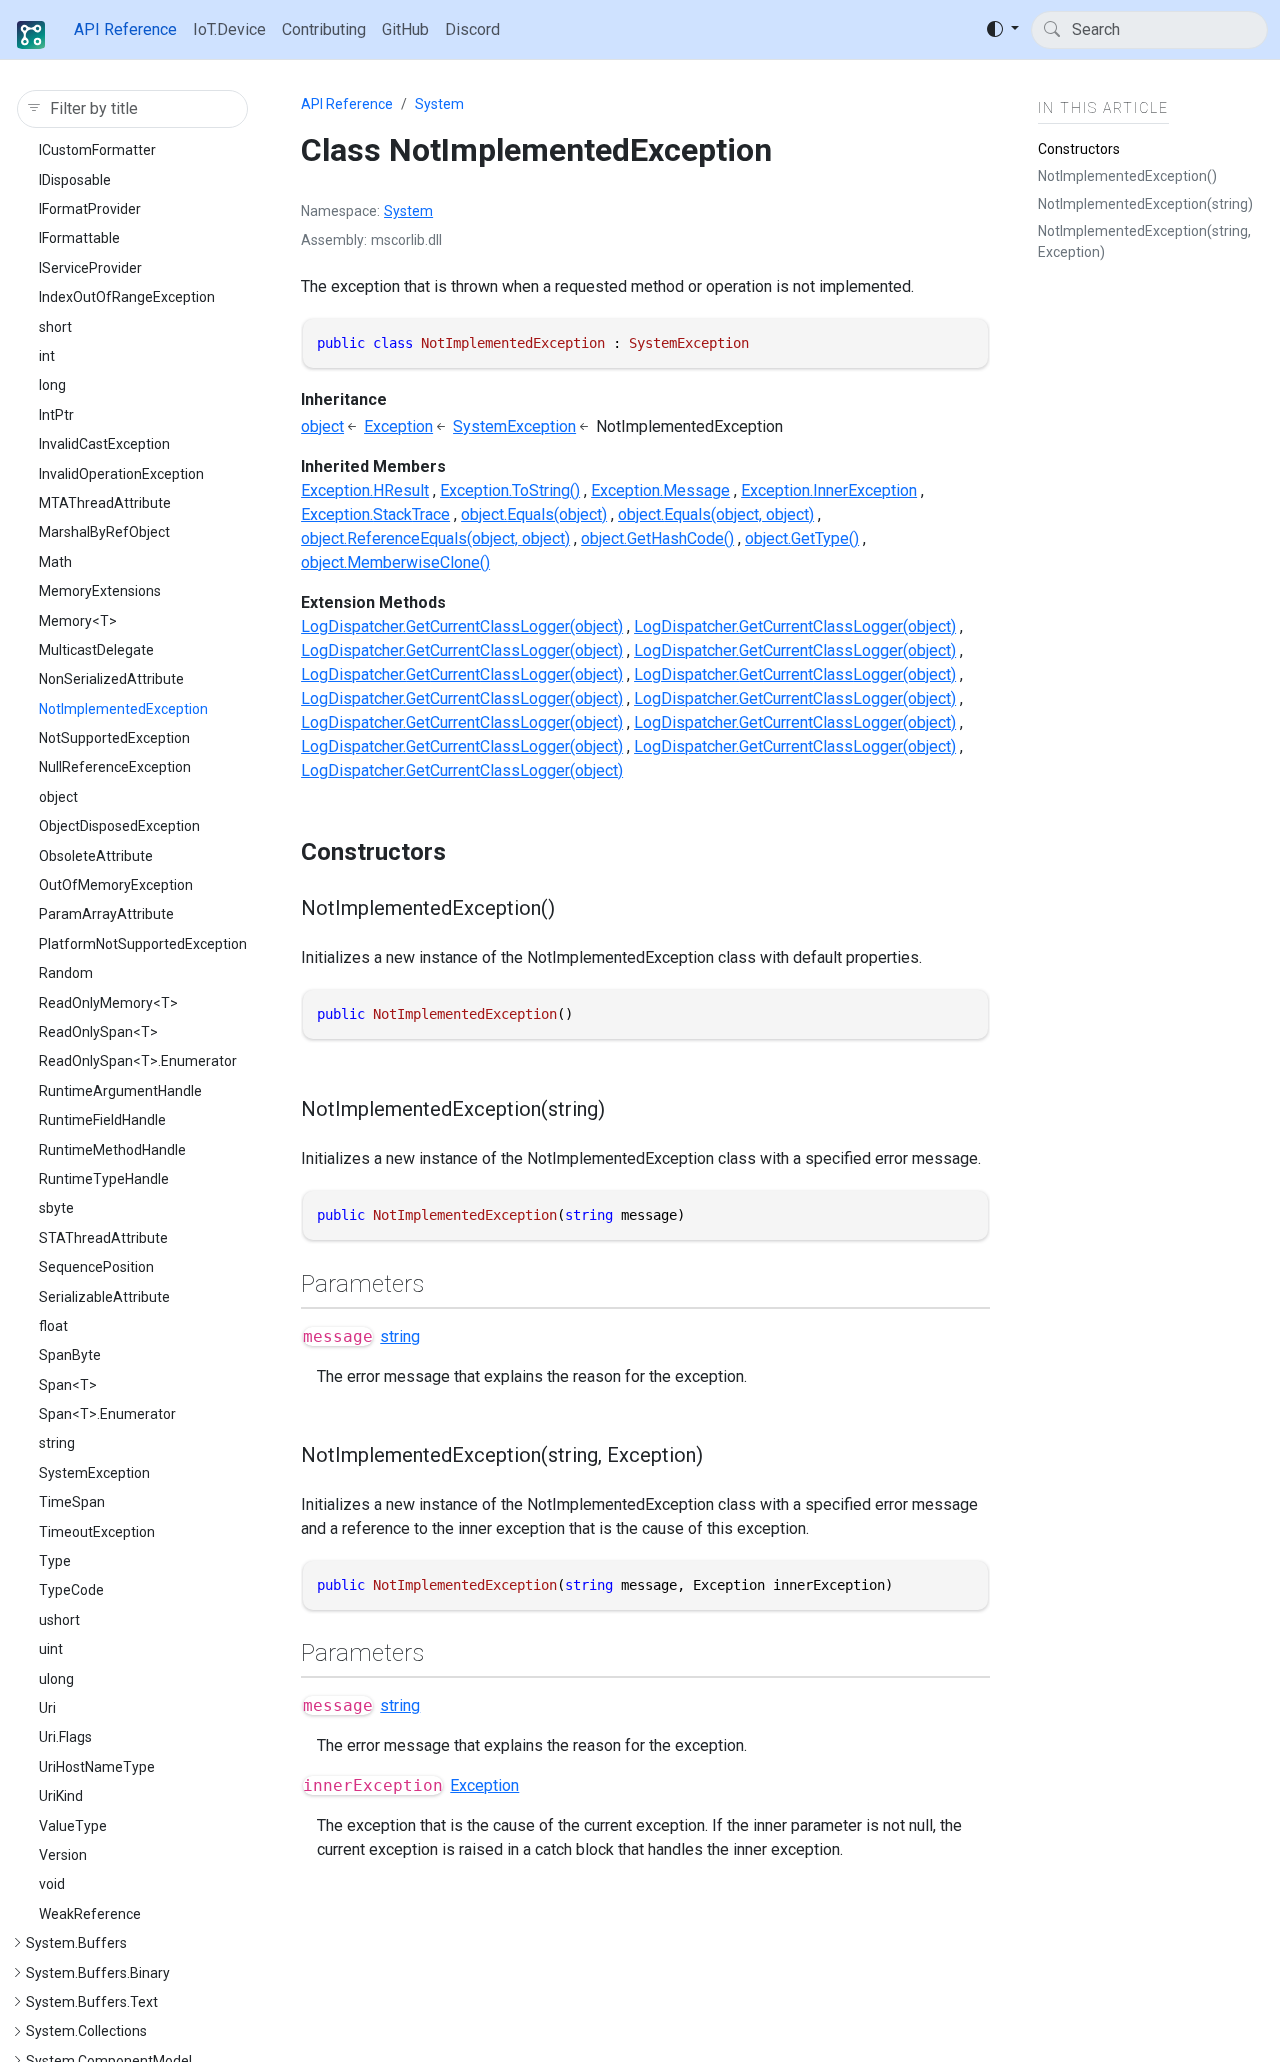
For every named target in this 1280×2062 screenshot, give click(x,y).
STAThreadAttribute (103, 1238)
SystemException (94, 1473)
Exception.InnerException (829, 490)
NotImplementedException (123, 709)
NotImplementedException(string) (1145, 204)
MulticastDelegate (96, 650)
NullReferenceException (115, 768)
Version (63, 1855)
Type (55, 1561)
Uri (47, 1708)
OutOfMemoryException (116, 885)
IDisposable (75, 180)
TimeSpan (72, 1502)
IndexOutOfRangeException (127, 297)
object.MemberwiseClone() (395, 562)
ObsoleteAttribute (96, 856)
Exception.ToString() (510, 490)
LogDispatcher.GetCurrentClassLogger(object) (462, 626)
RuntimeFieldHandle (102, 1120)
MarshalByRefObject (104, 532)
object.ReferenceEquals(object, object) (435, 538)
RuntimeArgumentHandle (120, 1091)
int (47, 356)
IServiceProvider (90, 268)
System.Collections (86, 2031)
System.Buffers (76, 1943)
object (58, 797)
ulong (56, 1679)
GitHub (405, 29)
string (57, 1444)
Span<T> (68, 1385)
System (439, 104)
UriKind (61, 1796)
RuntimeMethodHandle (112, 1150)
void (52, 1884)
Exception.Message (660, 490)
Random (66, 973)
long (52, 385)
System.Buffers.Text (92, 2002)
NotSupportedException (114, 738)
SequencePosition (96, 1267)
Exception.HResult (365, 490)
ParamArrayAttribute (106, 914)
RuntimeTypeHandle (104, 1179)
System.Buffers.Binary (98, 1973)
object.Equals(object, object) (716, 514)
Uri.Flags (65, 1737)
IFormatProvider (90, 209)
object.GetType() (802, 538)
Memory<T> (78, 621)
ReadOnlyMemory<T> (108, 1003)
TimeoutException (97, 1532)
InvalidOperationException (121, 474)
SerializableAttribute (104, 1297)
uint (51, 1649)
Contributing (324, 29)
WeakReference (90, 1914)
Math (55, 562)
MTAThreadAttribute (105, 503)
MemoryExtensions (100, 591)
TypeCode (71, 1590)
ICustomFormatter (97, 150)
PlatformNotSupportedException (143, 944)
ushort (59, 1620)
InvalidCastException (104, 444)
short (55, 327)
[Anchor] (463, 852)
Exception (398, 426)
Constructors (1079, 149)
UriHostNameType (97, 1767)
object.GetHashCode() (657, 538)
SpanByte (70, 1355)
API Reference (125, 29)
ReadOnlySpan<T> (98, 1032)
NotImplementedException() (1127, 176)
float (53, 1326)
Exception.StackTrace (375, 514)
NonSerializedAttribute (111, 679)
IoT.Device (229, 29)
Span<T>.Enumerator (107, 1414)
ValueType (73, 1826)
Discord (472, 29)
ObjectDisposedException (119, 826)
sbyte (56, 1208)
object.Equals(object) (534, 514)
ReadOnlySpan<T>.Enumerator (138, 1061)
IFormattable (79, 238)
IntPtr (56, 415)
